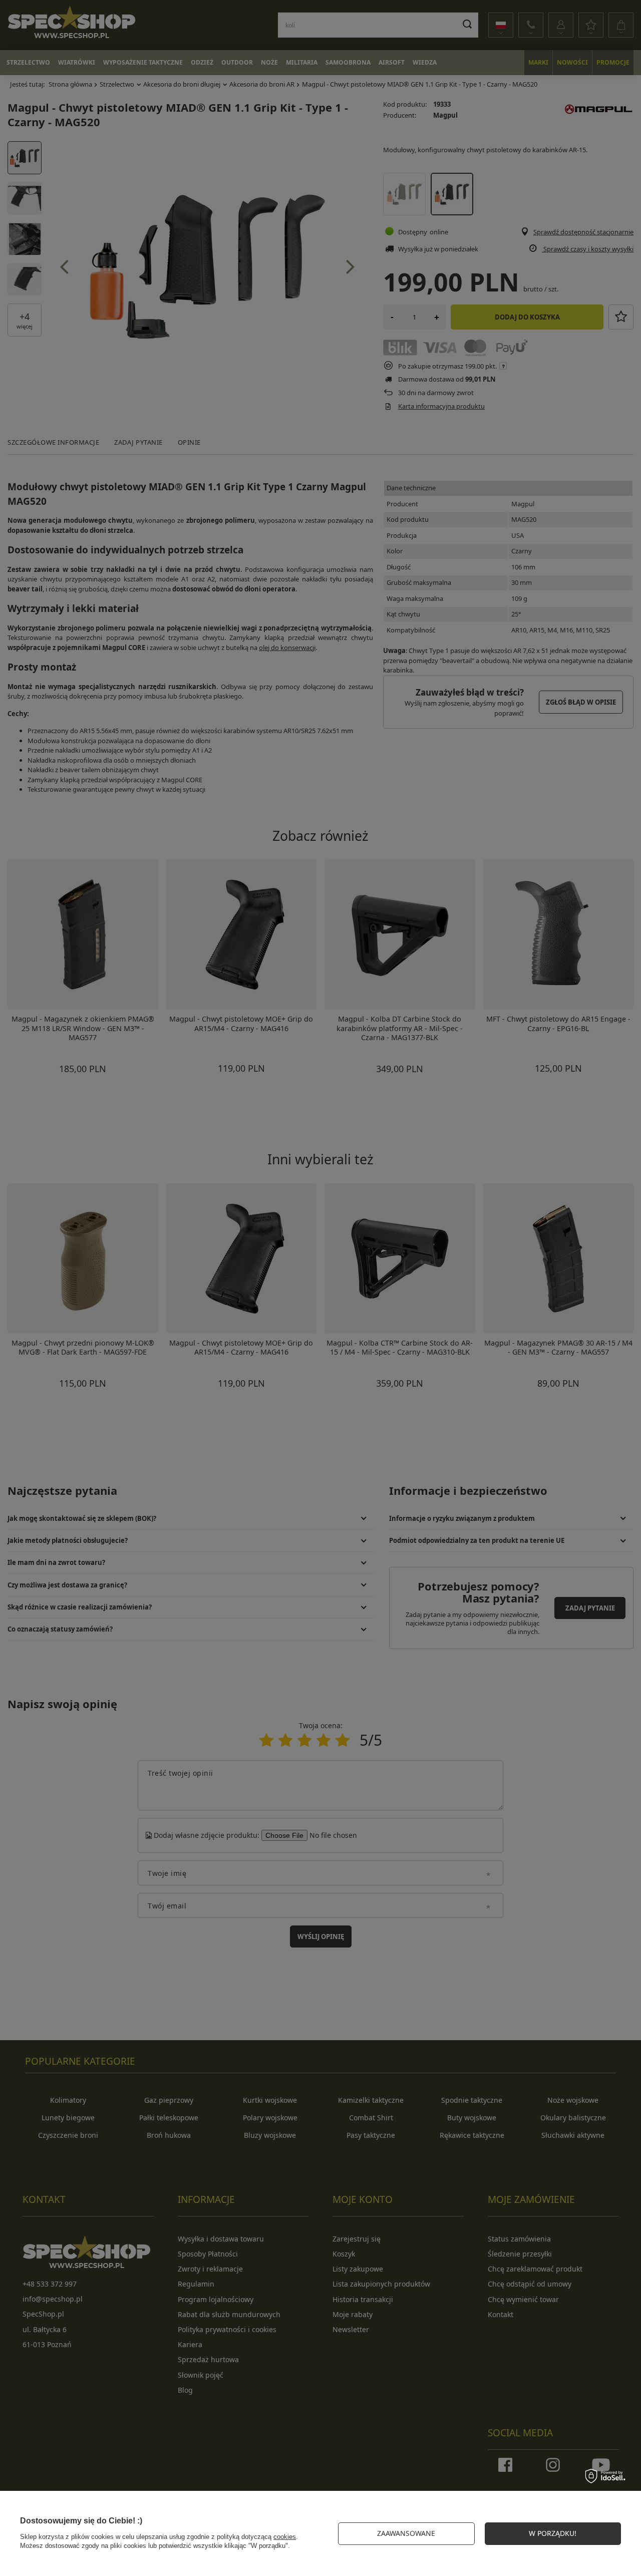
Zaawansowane (406, 2533)
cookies (285, 2537)
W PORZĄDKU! (553, 2533)
